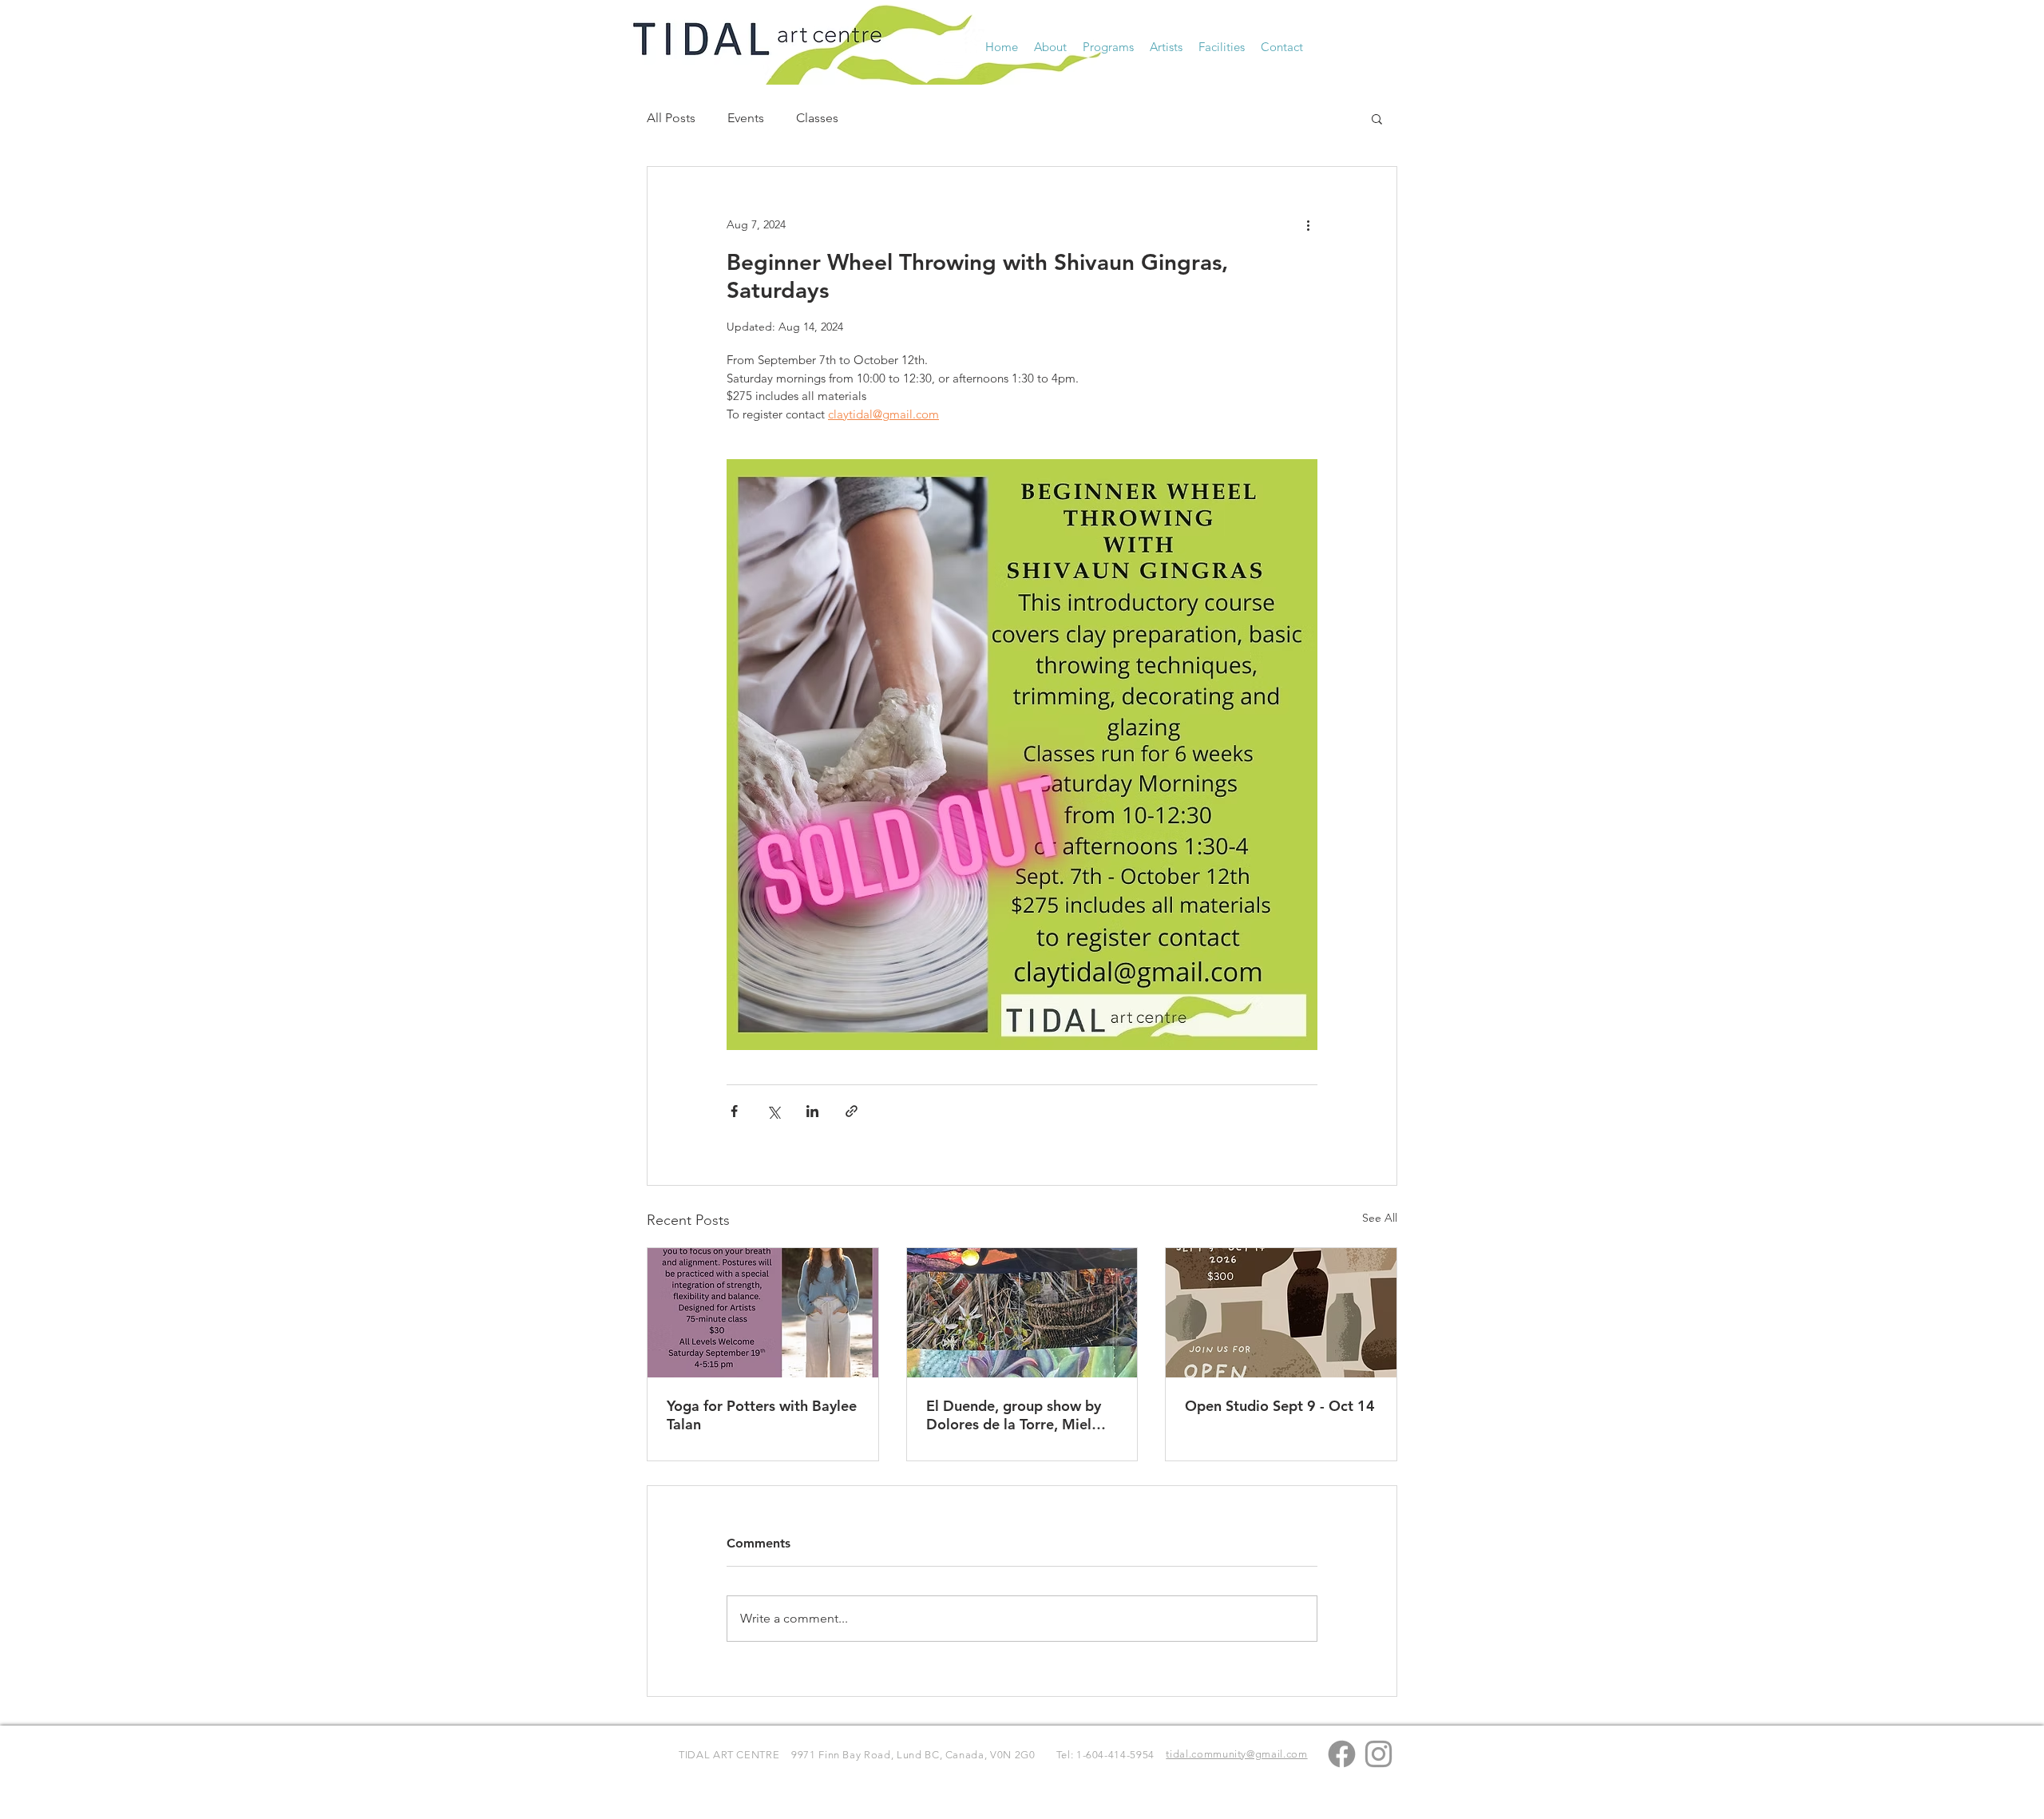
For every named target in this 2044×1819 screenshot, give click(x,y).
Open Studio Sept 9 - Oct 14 (1280, 1406)
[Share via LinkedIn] (812, 1111)
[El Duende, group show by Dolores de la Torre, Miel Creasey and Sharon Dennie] (1022, 1313)
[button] (1050, 47)
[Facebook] (1342, 1754)
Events (746, 118)
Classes (817, 118)
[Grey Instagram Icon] (1379, 1754)
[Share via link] (852, 1111)
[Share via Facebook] (734, 1111)
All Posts (671, 118)
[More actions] (1308, 224)
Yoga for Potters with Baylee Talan (762, 1415)
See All (1380, 1218)
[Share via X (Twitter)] (773, 1111)
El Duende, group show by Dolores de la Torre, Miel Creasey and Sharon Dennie (1018, 1415)
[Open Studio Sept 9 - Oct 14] (1281, 1313)
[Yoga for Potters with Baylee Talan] (763, 1313)
